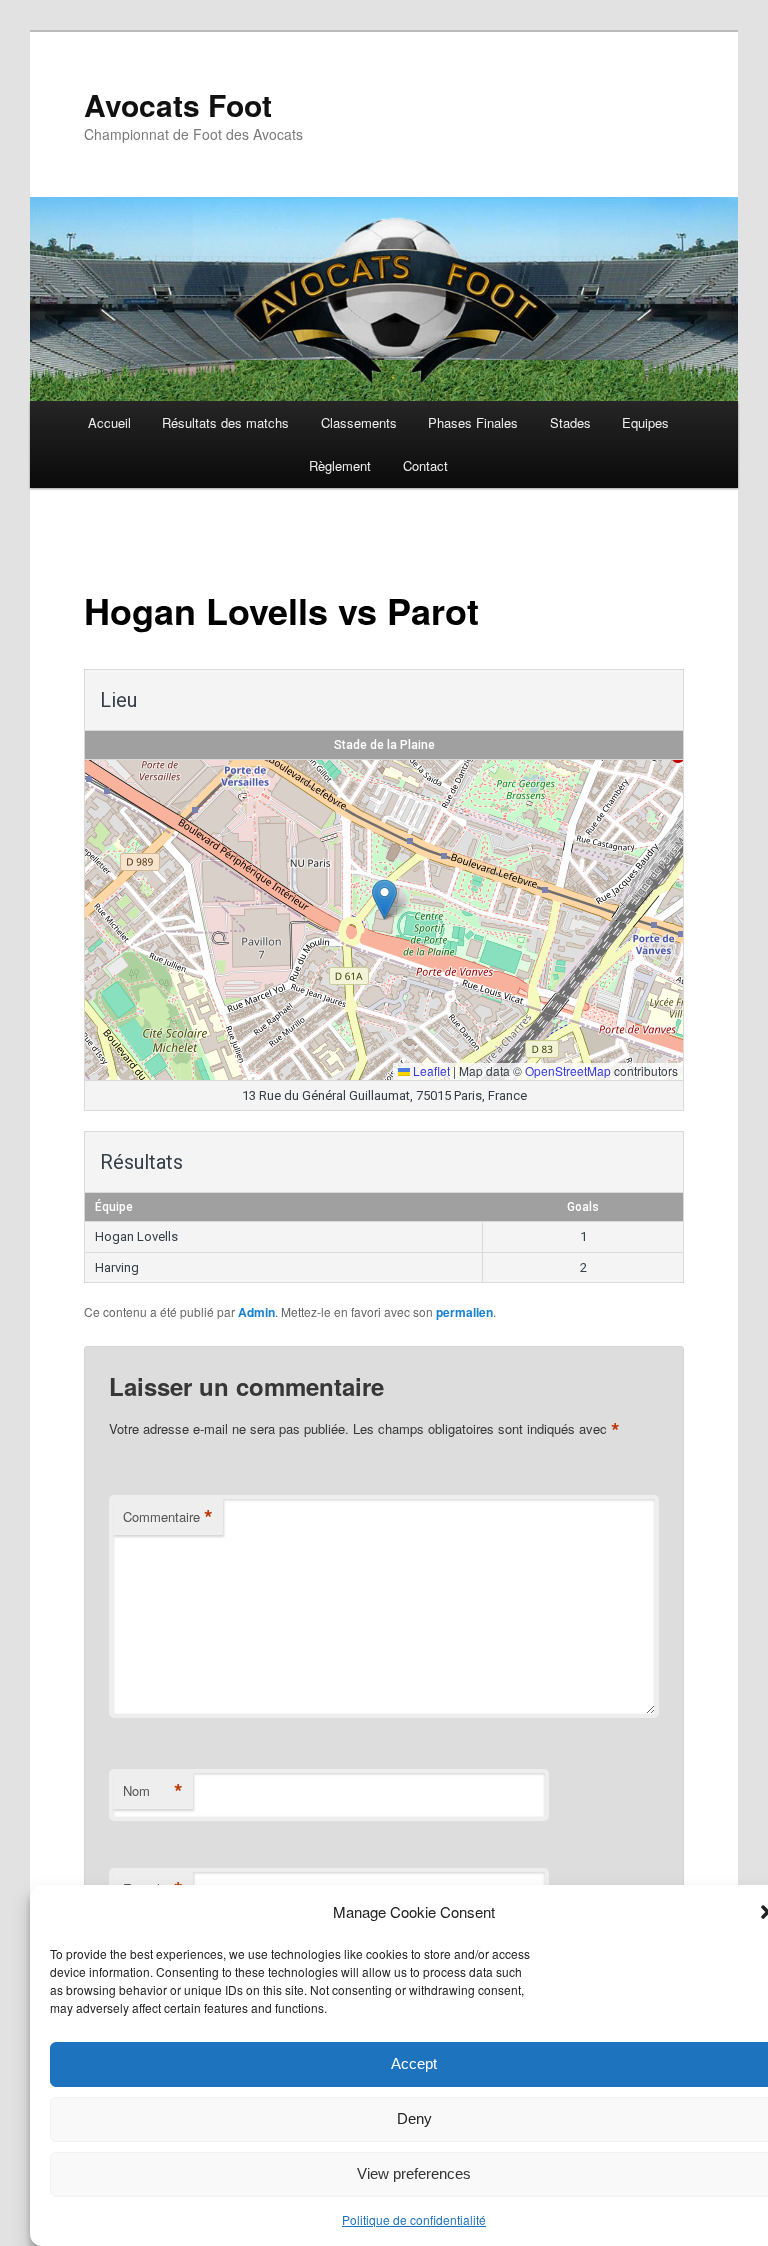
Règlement (340, 465)
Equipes (645, 422)
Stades (570, 422)
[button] (384, 899)
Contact (425, 465)
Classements (359, 422)
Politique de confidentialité (414, 2219)
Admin (256, 1312)
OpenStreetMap (568, 1070)
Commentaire (168, 1517)
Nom (153, 1791)
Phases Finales (473, 422)
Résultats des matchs (225, 422)
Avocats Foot (178, 104)
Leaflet (430, 1070)
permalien (464, 1312)
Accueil (109, 422)
